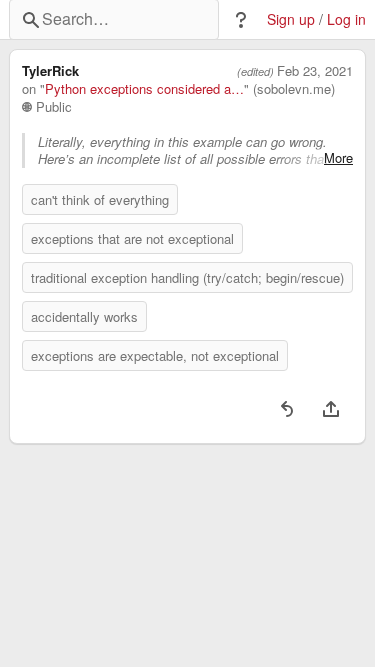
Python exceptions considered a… (144, 89)
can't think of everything (100, 199)
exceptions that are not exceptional (132, 238)
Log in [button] (346, 19)
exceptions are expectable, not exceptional (155, 355)
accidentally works (84, 316)
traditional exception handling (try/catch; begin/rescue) (187, 277)
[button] (241, 20)
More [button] (338, 158)
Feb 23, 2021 (315, 71)
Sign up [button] (291, 19)
